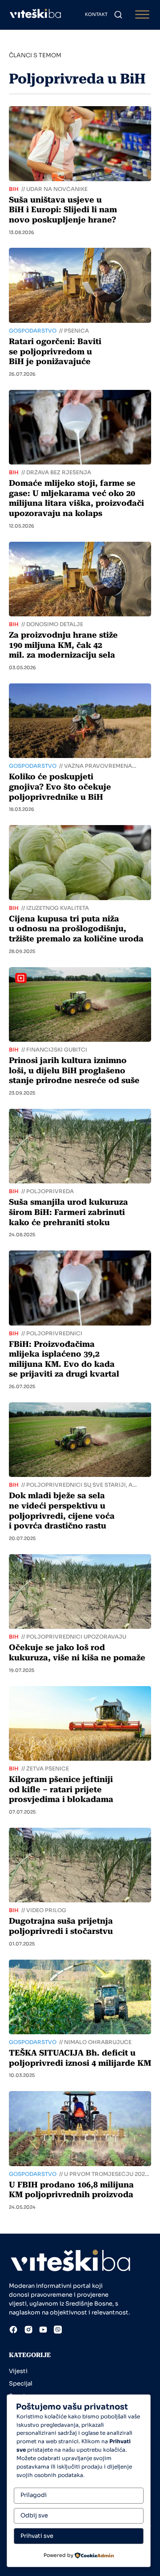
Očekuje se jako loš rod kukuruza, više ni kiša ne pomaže (77, 1652)
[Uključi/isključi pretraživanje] (118, 15)
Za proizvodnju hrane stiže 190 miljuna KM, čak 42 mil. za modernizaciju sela (63, 645)
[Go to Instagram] (28, 2331)
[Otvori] (142, 15)
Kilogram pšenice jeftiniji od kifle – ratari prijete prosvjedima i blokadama (61, 1789)
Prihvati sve (37, 2536)
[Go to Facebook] (13, 2331)
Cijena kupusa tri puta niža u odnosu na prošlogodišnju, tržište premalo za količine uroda (76, 929)
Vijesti (18, 2371)
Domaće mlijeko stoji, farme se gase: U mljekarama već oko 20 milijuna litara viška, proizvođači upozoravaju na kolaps (76, 498)
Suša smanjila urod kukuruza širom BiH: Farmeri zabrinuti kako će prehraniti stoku (68, 1212)
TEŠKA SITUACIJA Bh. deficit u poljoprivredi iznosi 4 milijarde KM (80, 2058)
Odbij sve (34, 2515)
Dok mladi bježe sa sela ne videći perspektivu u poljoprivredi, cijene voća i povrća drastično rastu (62, 1510)
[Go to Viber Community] (58, 2331)
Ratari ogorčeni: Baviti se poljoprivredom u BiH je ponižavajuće (55, 351)
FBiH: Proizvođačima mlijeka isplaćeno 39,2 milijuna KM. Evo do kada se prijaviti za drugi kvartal (64, 1359)
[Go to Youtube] (43, 2331)
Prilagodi (34, 2495)
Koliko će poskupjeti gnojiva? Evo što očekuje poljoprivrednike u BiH (60, 786)
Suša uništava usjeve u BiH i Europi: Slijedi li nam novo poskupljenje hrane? (63, 210)
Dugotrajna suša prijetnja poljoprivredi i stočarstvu (61, 1926)
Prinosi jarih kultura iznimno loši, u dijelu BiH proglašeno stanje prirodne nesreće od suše (74, 1070)
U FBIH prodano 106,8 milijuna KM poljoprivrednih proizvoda (71, 2190)
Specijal (21, 2383)
